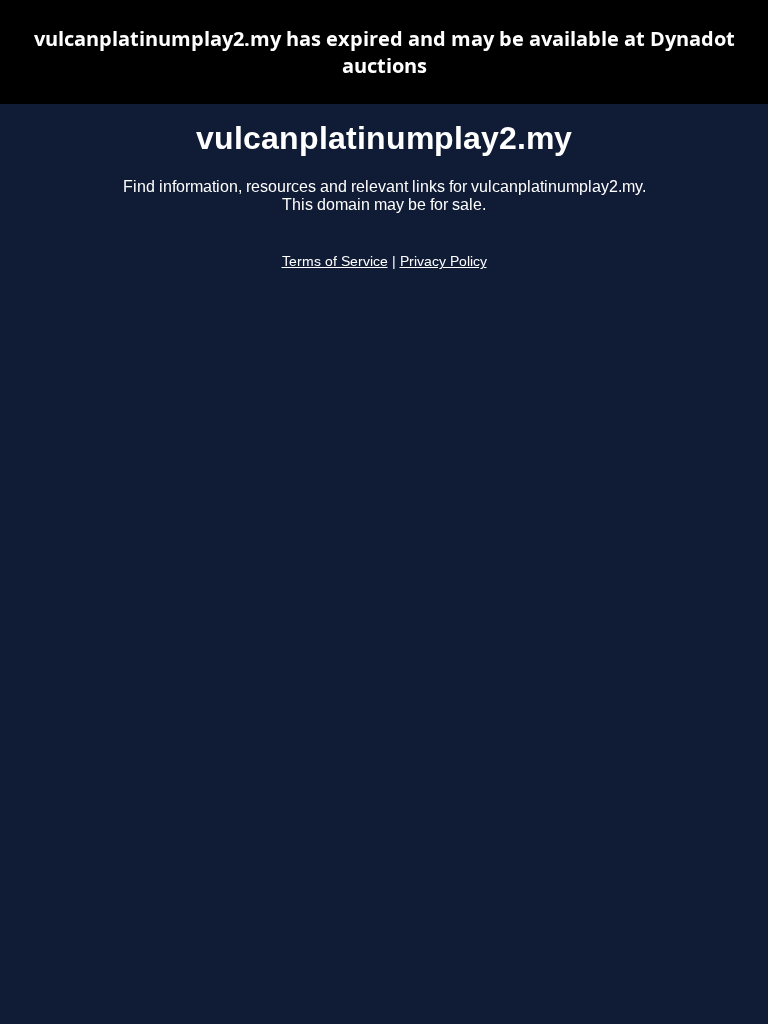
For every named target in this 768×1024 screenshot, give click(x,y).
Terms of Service (335, 261)
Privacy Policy (443, 261)
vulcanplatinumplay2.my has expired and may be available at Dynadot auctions (384, 52)
